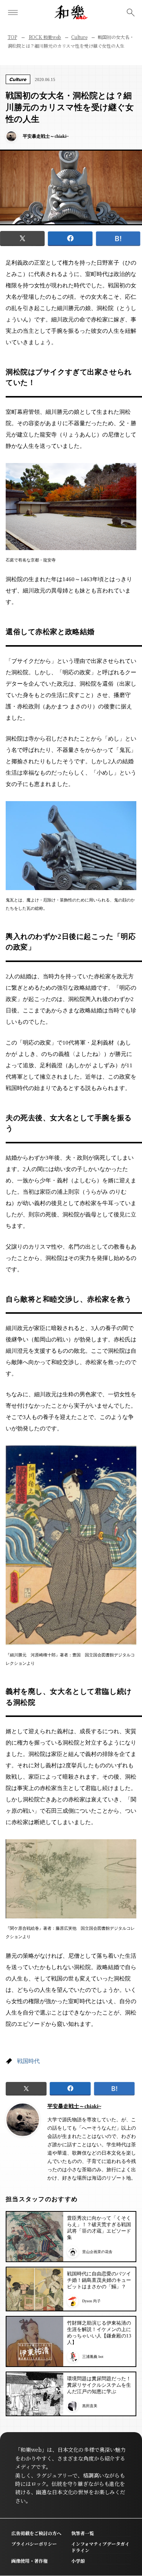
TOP (12, 37)
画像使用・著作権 (30, 2561)
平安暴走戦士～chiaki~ (74, 2106)
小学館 (78, 2561)
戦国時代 (28, 2061)
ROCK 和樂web (45, 37)
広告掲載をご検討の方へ (36, 2533)
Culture (79, 37)
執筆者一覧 (83, 2533)
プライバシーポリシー (34, 2544)
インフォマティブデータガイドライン (100, 2547)
